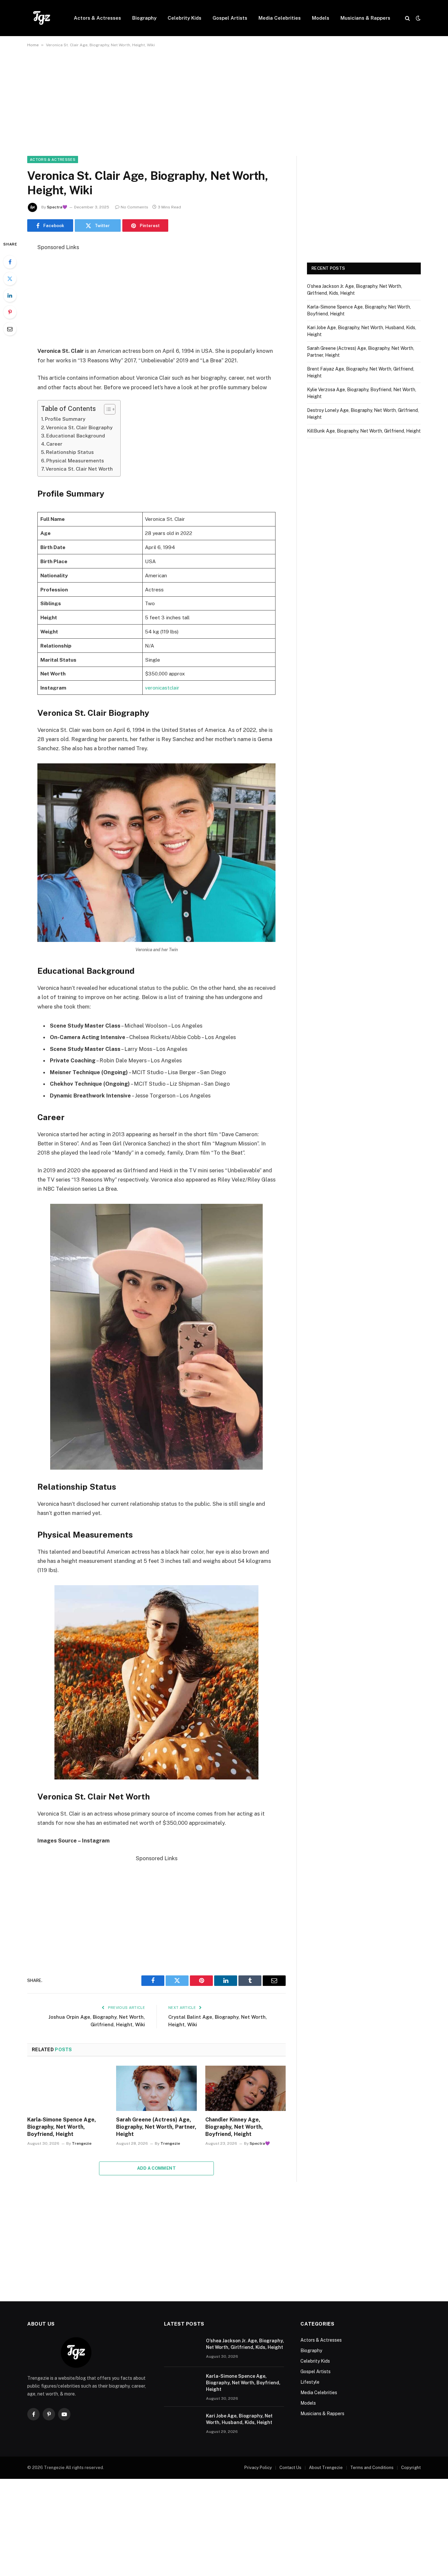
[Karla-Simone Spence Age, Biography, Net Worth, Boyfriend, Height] (67, 2088)
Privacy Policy (258, 2468)
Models (321, 18)
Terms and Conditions (372, 2468)
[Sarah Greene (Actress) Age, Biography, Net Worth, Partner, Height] (156, 2088)
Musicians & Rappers (365, 18)
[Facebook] (10, 262)
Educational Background (76, 436)
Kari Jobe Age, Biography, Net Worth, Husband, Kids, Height (239, 2419)
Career (54, 444)
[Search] (407, 18)
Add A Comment (156, 2168)
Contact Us (290, 2468)
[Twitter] (10, 279)
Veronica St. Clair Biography (79, 427)
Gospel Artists (230, 18)
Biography (144, 18)
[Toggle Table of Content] (106, 409)
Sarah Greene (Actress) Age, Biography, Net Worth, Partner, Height (156, 2127)
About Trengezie (326, 2468)
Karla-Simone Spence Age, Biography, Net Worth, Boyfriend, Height (62, 2127)
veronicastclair (162, 688)
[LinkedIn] (10, 295)
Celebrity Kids (184, 18)
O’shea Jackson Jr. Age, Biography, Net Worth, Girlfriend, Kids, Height (245, 2344)
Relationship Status (70, 452)
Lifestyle (310, 2382)
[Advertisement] (224, 107)
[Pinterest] (10, 312)
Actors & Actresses (97, 18)
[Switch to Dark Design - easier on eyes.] (417, 18)
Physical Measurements (75, 461)
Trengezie (82, 2143)
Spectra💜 (57, 207)
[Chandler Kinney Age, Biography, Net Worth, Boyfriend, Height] (245, 2088)
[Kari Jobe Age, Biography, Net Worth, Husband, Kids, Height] (182, 2424)
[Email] (10, 329)
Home (33, 45)
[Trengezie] (42, 18)
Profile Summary (65, 419)
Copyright (411, 2468)
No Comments (134, 207)
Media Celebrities (280, 18)
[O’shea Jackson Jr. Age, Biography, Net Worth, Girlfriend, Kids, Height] (182, 2349)
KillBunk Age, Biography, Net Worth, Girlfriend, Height (364, 431)
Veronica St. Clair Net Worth (79, 469)
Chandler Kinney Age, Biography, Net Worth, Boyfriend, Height (234, 2127)
